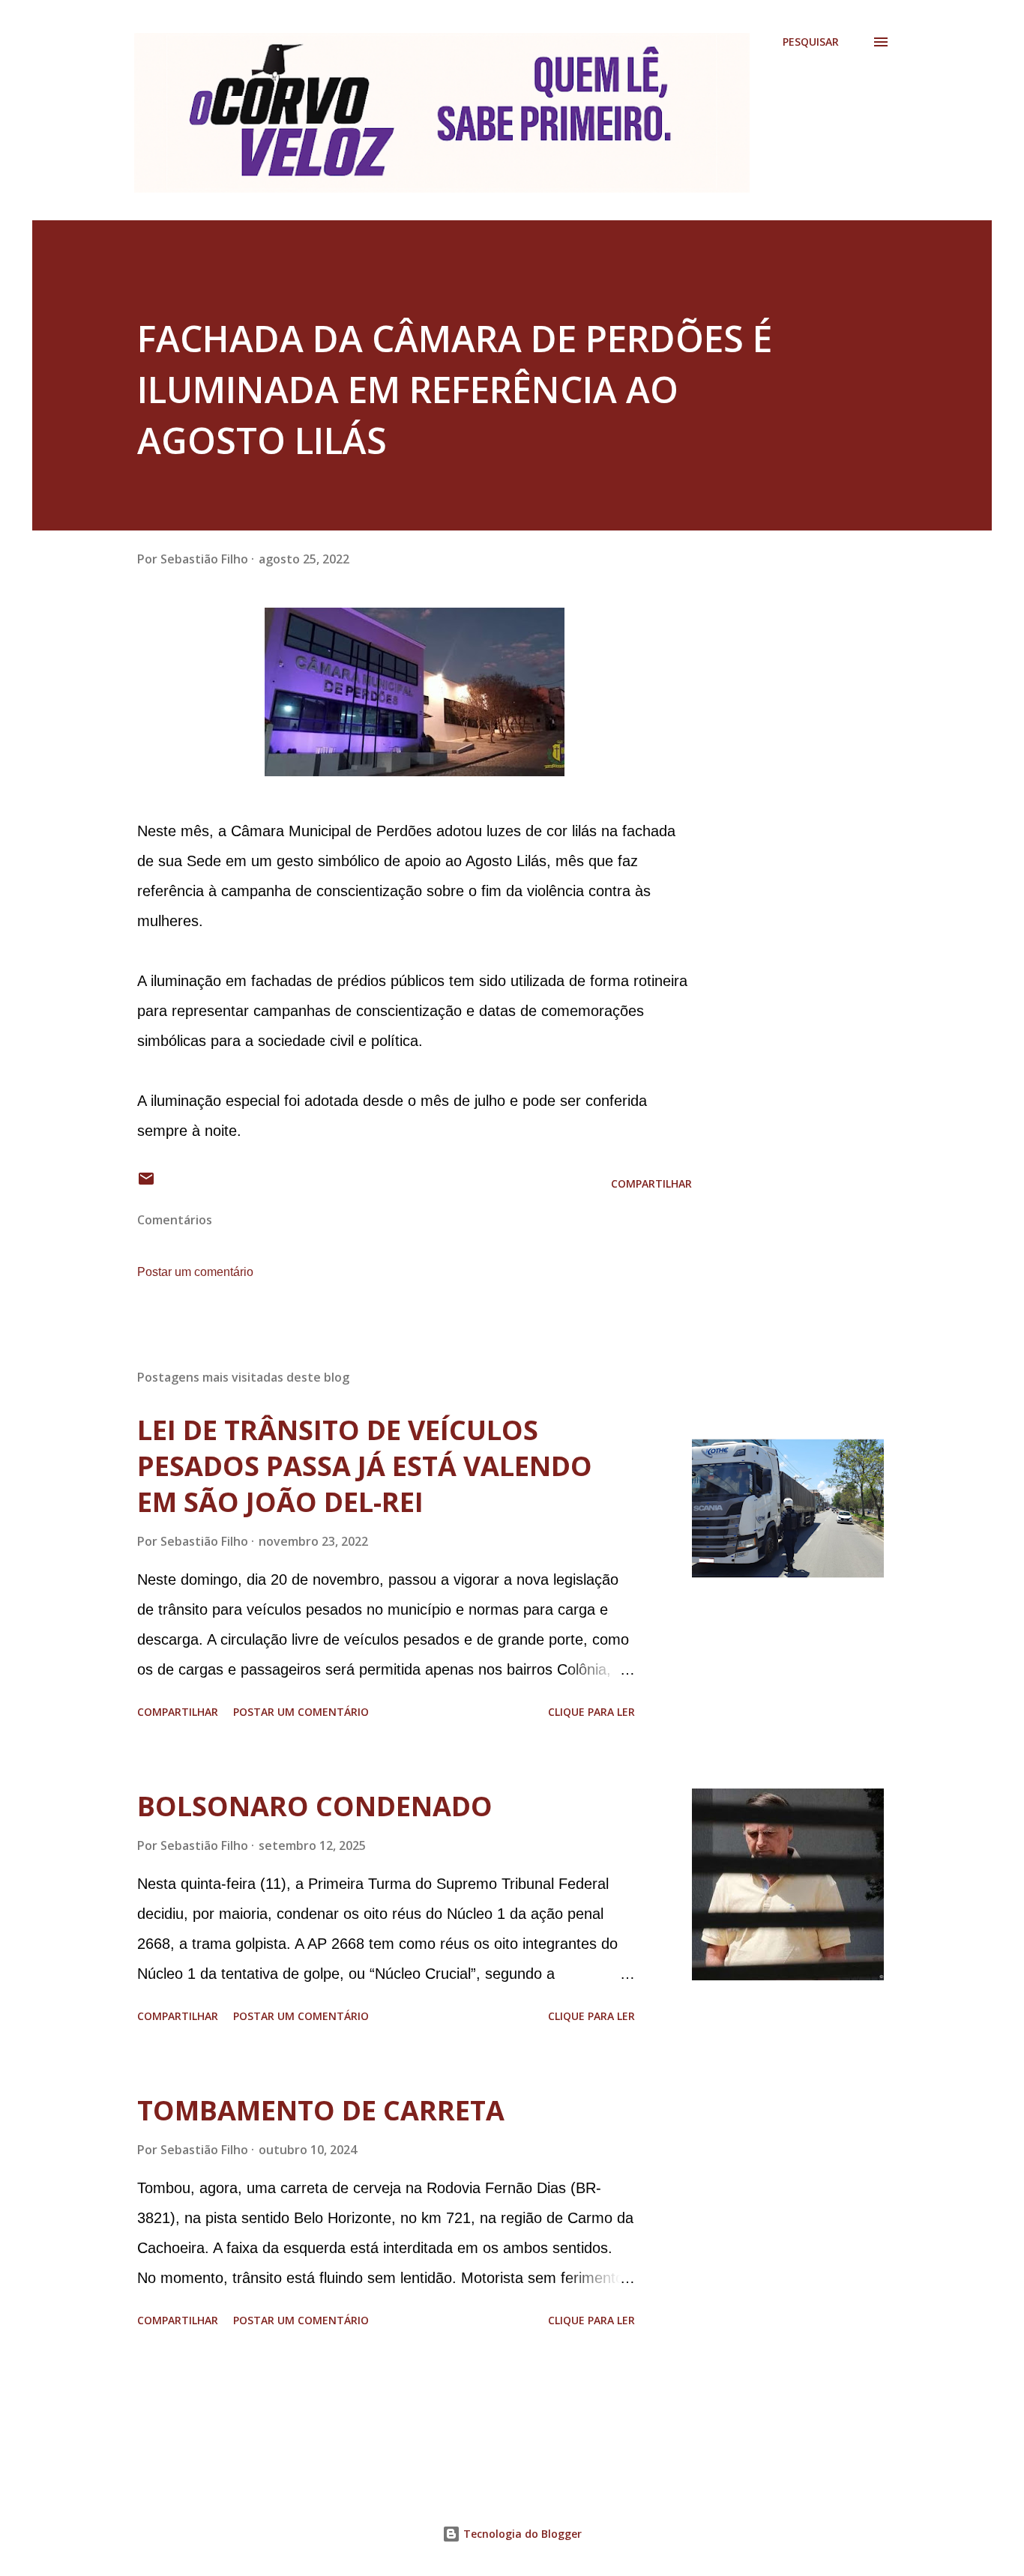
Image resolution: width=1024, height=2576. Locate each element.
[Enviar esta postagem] (146, 1183)
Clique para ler (591, 1712)
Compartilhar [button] (651, 1183)
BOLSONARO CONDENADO (315, 1806)
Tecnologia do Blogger (521, 2534)
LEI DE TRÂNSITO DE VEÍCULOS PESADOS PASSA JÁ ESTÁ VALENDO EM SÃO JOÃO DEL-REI (365, 1466)
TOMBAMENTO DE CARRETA (321, 2110)
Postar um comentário (195, 1272)
